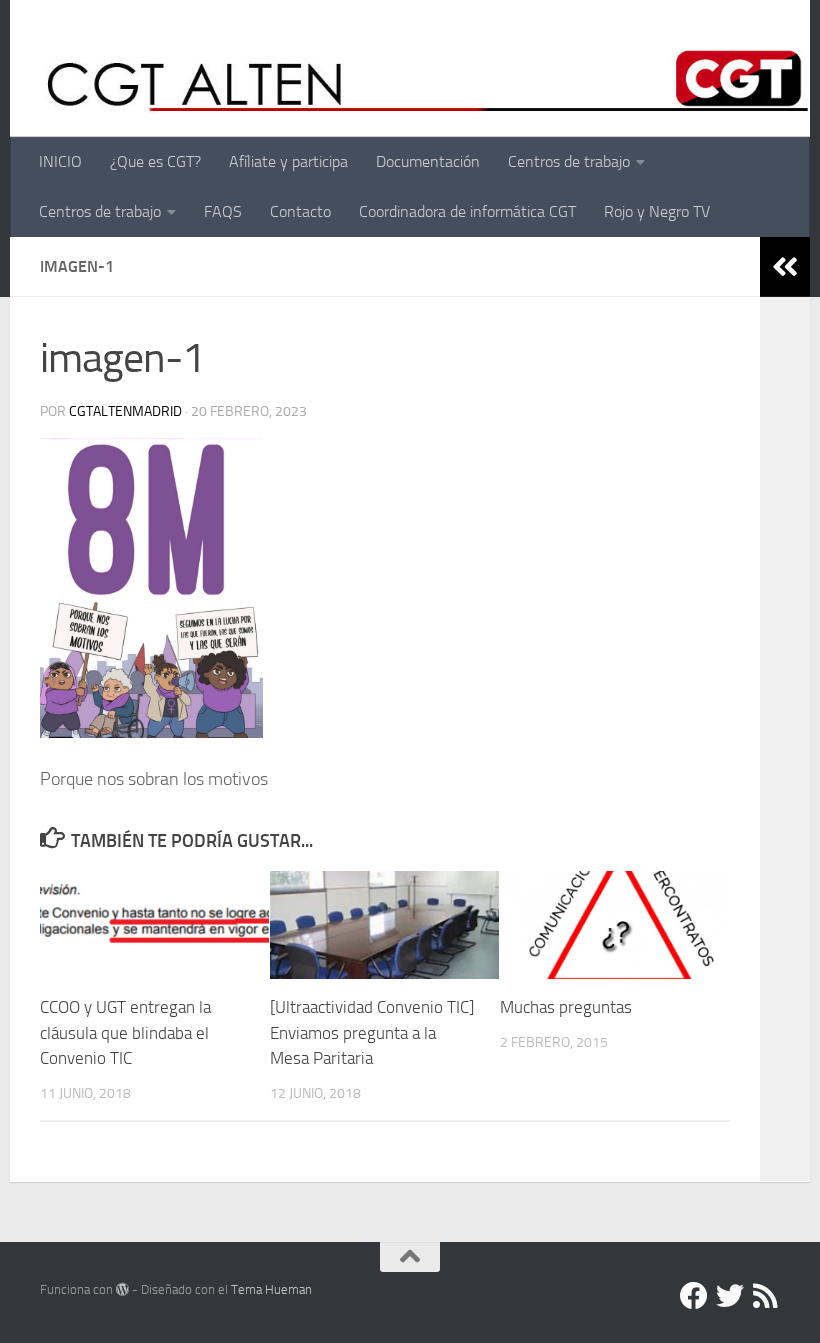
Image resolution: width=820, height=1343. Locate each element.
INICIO (60, 161)
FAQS (223, 211)
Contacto (300, 211)
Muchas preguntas (566, 1007)
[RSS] (766, 1296)
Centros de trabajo (569, 161)
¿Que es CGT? (155, 161)
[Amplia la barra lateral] (785, 267)
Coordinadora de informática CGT (467, 211)
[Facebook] (694, 1296)
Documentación (428, 161)
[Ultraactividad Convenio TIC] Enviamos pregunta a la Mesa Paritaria (372, 1032)
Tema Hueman (271, 1289)
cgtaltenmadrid (125, 411)
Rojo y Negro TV (657, 211)
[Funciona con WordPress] (122, 1289)
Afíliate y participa (288, 161)
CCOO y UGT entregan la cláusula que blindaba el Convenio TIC (125, 1032)
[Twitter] (730, 1296)
